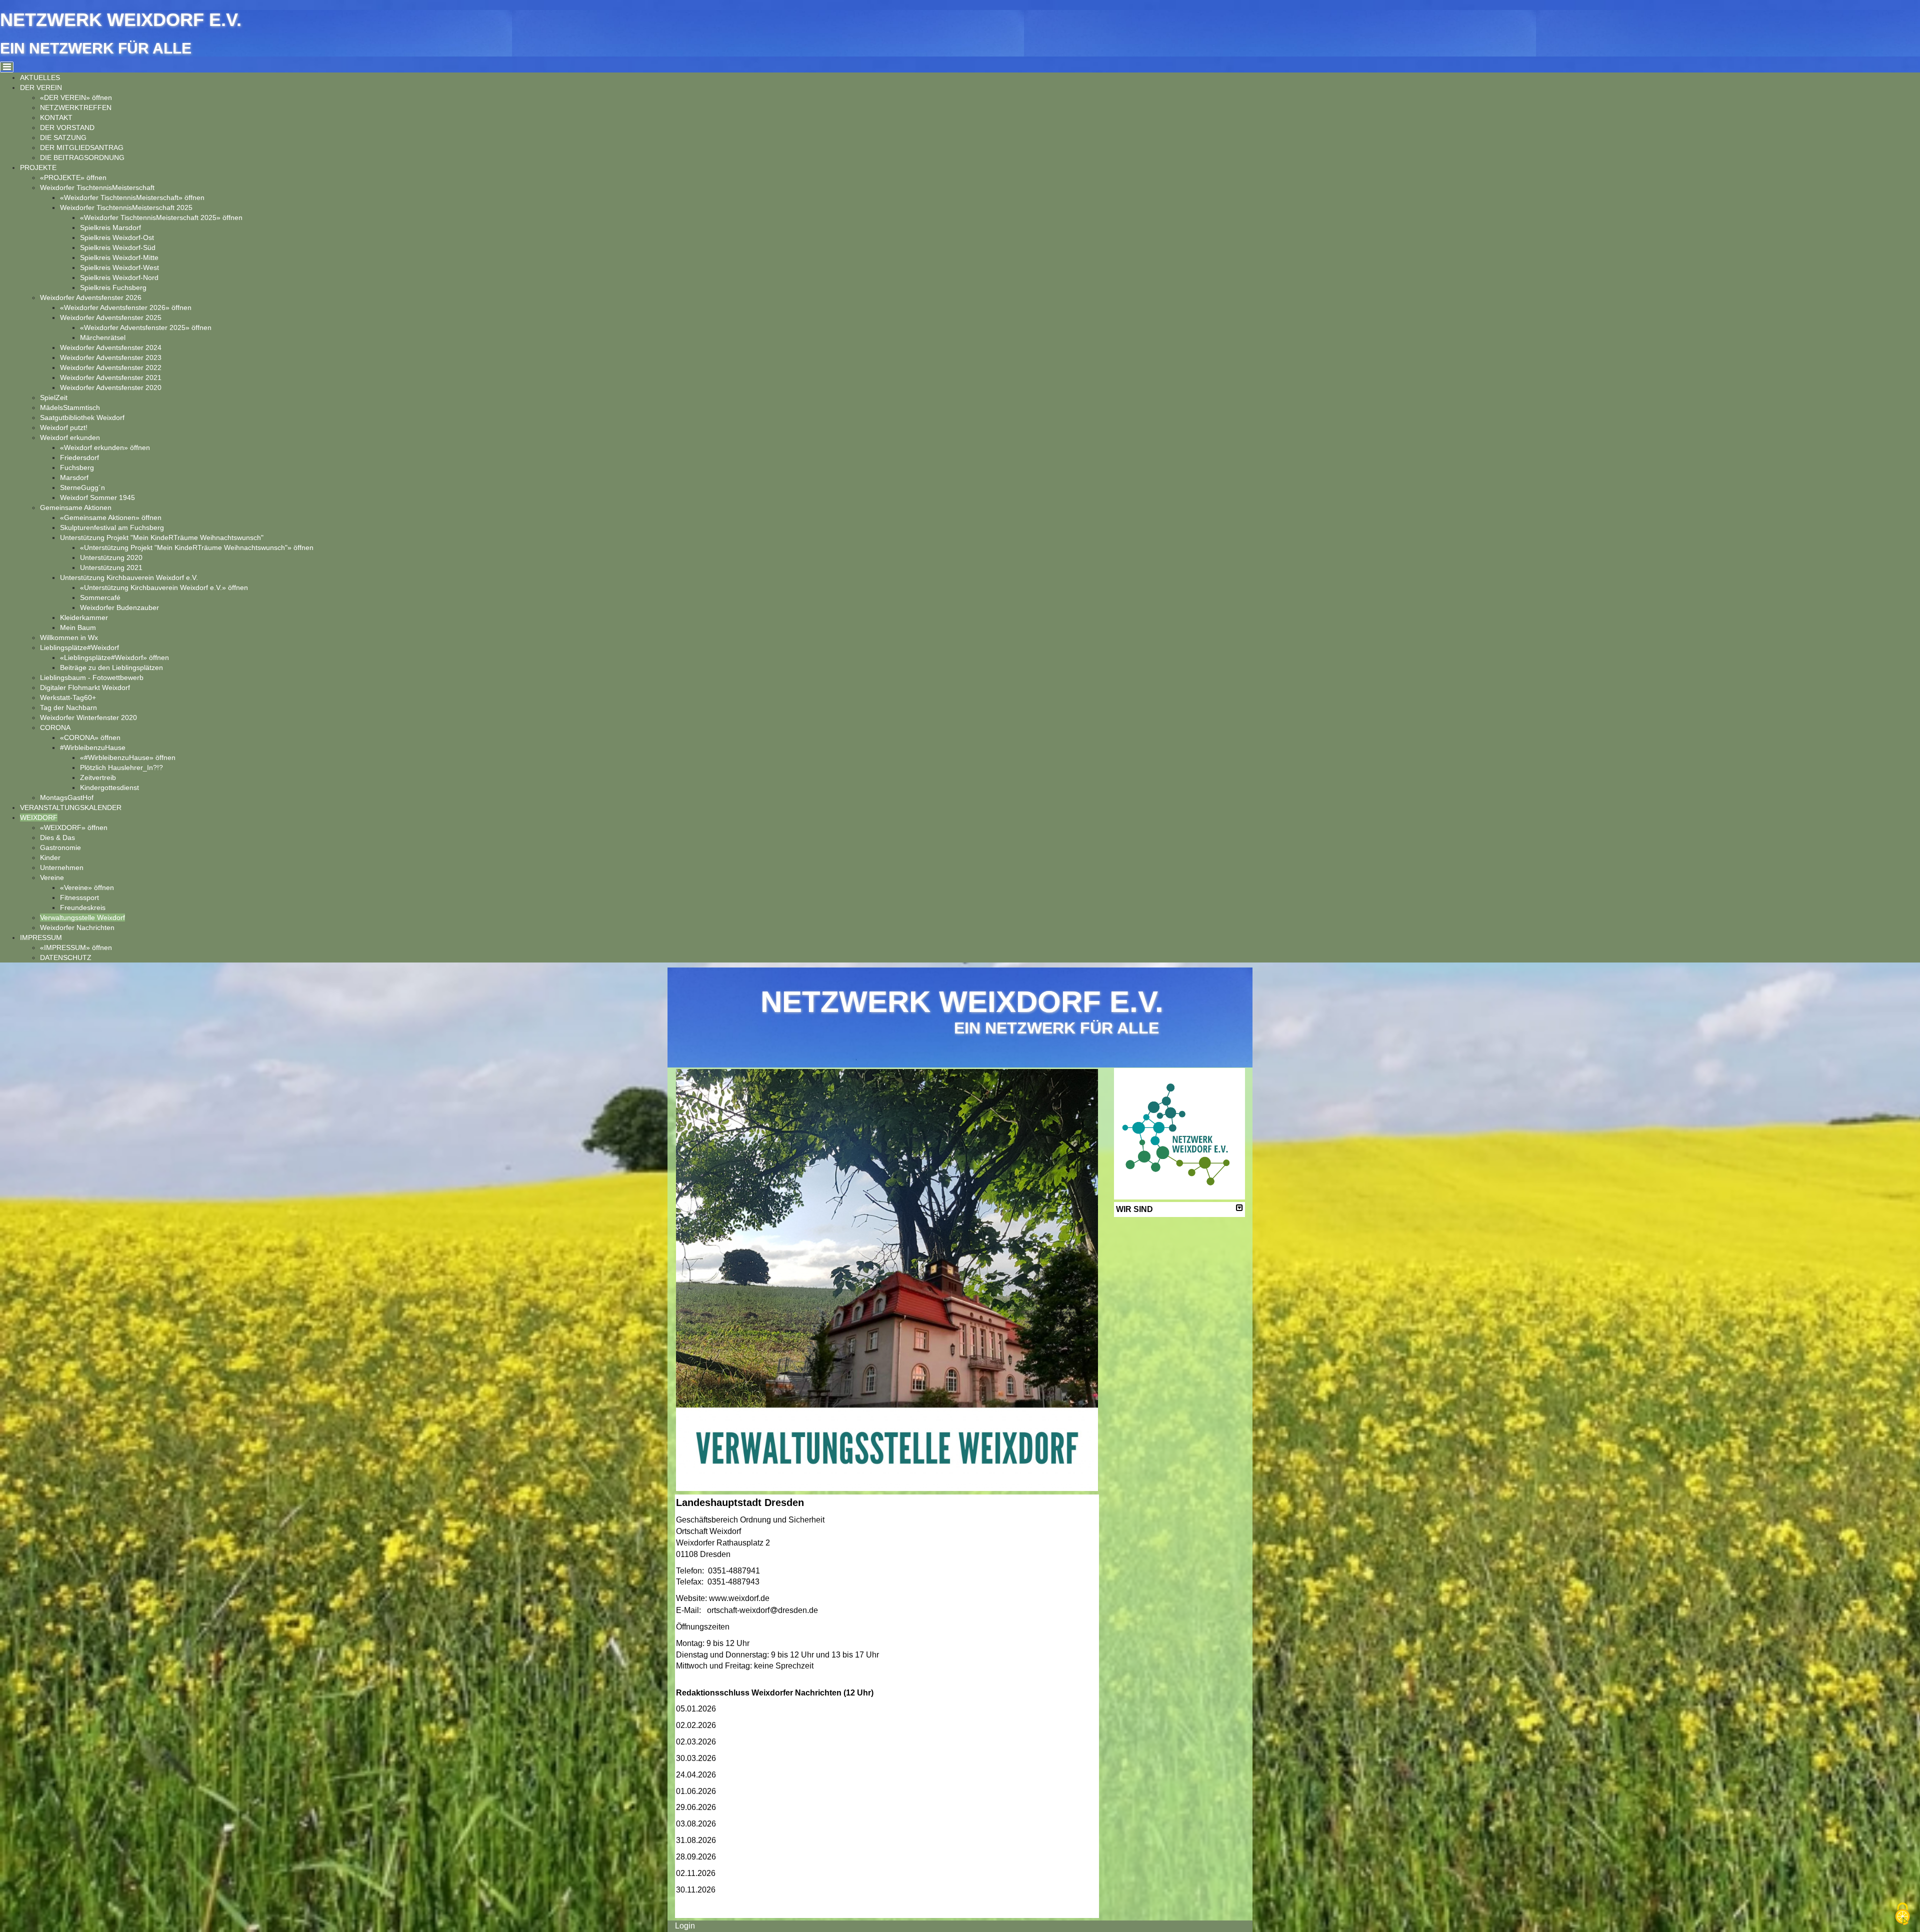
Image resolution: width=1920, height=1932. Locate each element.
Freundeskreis (83, 907)
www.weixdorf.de (739, 1598)
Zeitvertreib (98, 777)
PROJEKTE (38, 167)
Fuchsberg (77, 467)
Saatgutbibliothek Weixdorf (82, 417)
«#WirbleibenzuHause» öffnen (128, 757)
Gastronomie (60, 847)
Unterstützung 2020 (111, 557)
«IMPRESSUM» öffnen (76, 947)
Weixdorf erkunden (70, 437)
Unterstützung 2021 (111, 567)
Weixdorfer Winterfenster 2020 (88, 717)
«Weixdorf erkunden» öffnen (105, 447)
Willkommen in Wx (69, 637)
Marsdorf (74, 477)
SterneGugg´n (82, 487)
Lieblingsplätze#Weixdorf (79, 647)
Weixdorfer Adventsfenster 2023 (111, 357)
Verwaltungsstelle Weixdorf (82, 917)
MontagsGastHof (67, 797)
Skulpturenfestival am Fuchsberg (112, 527)
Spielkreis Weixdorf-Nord (119, 277)
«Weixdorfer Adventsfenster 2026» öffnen (126, 307)
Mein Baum (78, 627)
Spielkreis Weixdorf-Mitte (119, 257)
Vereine (52, 877)
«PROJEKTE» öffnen (73, 177)
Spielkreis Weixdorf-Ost (117, 237)
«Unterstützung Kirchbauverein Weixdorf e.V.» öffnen (164, 587)
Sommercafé (100, 597)
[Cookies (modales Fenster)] (1902, 1915)
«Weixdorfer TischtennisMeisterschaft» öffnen (132, 197)
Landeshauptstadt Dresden (740, 1502)
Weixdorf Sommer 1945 (97, 497)
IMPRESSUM (41, 937)
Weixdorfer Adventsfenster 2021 (111, 377)
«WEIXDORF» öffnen (74, 827)
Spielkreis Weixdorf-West (119, 267)
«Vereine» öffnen (87, 887)
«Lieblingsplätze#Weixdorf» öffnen (114, 657)
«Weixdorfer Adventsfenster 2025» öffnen (146, 327)
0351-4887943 (733, 1582)
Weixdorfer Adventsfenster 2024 (111, 347)
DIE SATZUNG (63, 137)
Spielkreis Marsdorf (110, 227)
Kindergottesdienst (109, 787)
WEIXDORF (39, 817)
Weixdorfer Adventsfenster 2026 (91, 297)
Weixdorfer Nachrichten (77, 927)
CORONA (55, 727)
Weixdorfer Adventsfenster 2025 (111, 317)
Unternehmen (62, 867)
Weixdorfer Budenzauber (119, 607)
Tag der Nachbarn (68, 707)
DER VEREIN (41, 87)
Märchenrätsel (103, 337)
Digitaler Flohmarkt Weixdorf (85, 687)
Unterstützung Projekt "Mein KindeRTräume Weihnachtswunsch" (162, 537)
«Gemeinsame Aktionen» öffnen (111, 517)
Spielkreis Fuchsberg (113, 287)
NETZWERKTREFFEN (76, 107)
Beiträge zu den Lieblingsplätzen (111, 667)
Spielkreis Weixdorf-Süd (118, 247)
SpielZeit (54, 397)
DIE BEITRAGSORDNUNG (82, 157)
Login (685, 1926)
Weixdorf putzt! (64, 427)
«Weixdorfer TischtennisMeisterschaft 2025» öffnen (161, 217)
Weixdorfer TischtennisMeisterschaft (97, 187)
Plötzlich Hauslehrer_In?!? (121, 767)
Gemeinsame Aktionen (76, 507)
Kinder (50, 857)
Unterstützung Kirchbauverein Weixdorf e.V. (129, 577)
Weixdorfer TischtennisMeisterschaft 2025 (126, 207)
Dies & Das (57, 837)
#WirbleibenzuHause (93, 747)
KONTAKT (56, 117)
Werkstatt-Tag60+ (68, 697)
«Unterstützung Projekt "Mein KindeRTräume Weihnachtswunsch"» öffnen (197, 547)
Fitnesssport (79, 897)
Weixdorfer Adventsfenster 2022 (111, 367)
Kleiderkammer (84, 617)
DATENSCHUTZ (66, 957)
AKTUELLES (40, 77)
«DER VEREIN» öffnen (76, 97)
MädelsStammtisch (70, 407)
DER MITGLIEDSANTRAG (82, 147)
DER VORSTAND (67, 127)
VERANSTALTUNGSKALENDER (71, 807)
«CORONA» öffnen (90, 737)
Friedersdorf (79, 457)
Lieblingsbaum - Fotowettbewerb (92, 677)
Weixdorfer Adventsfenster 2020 (111, 387)
